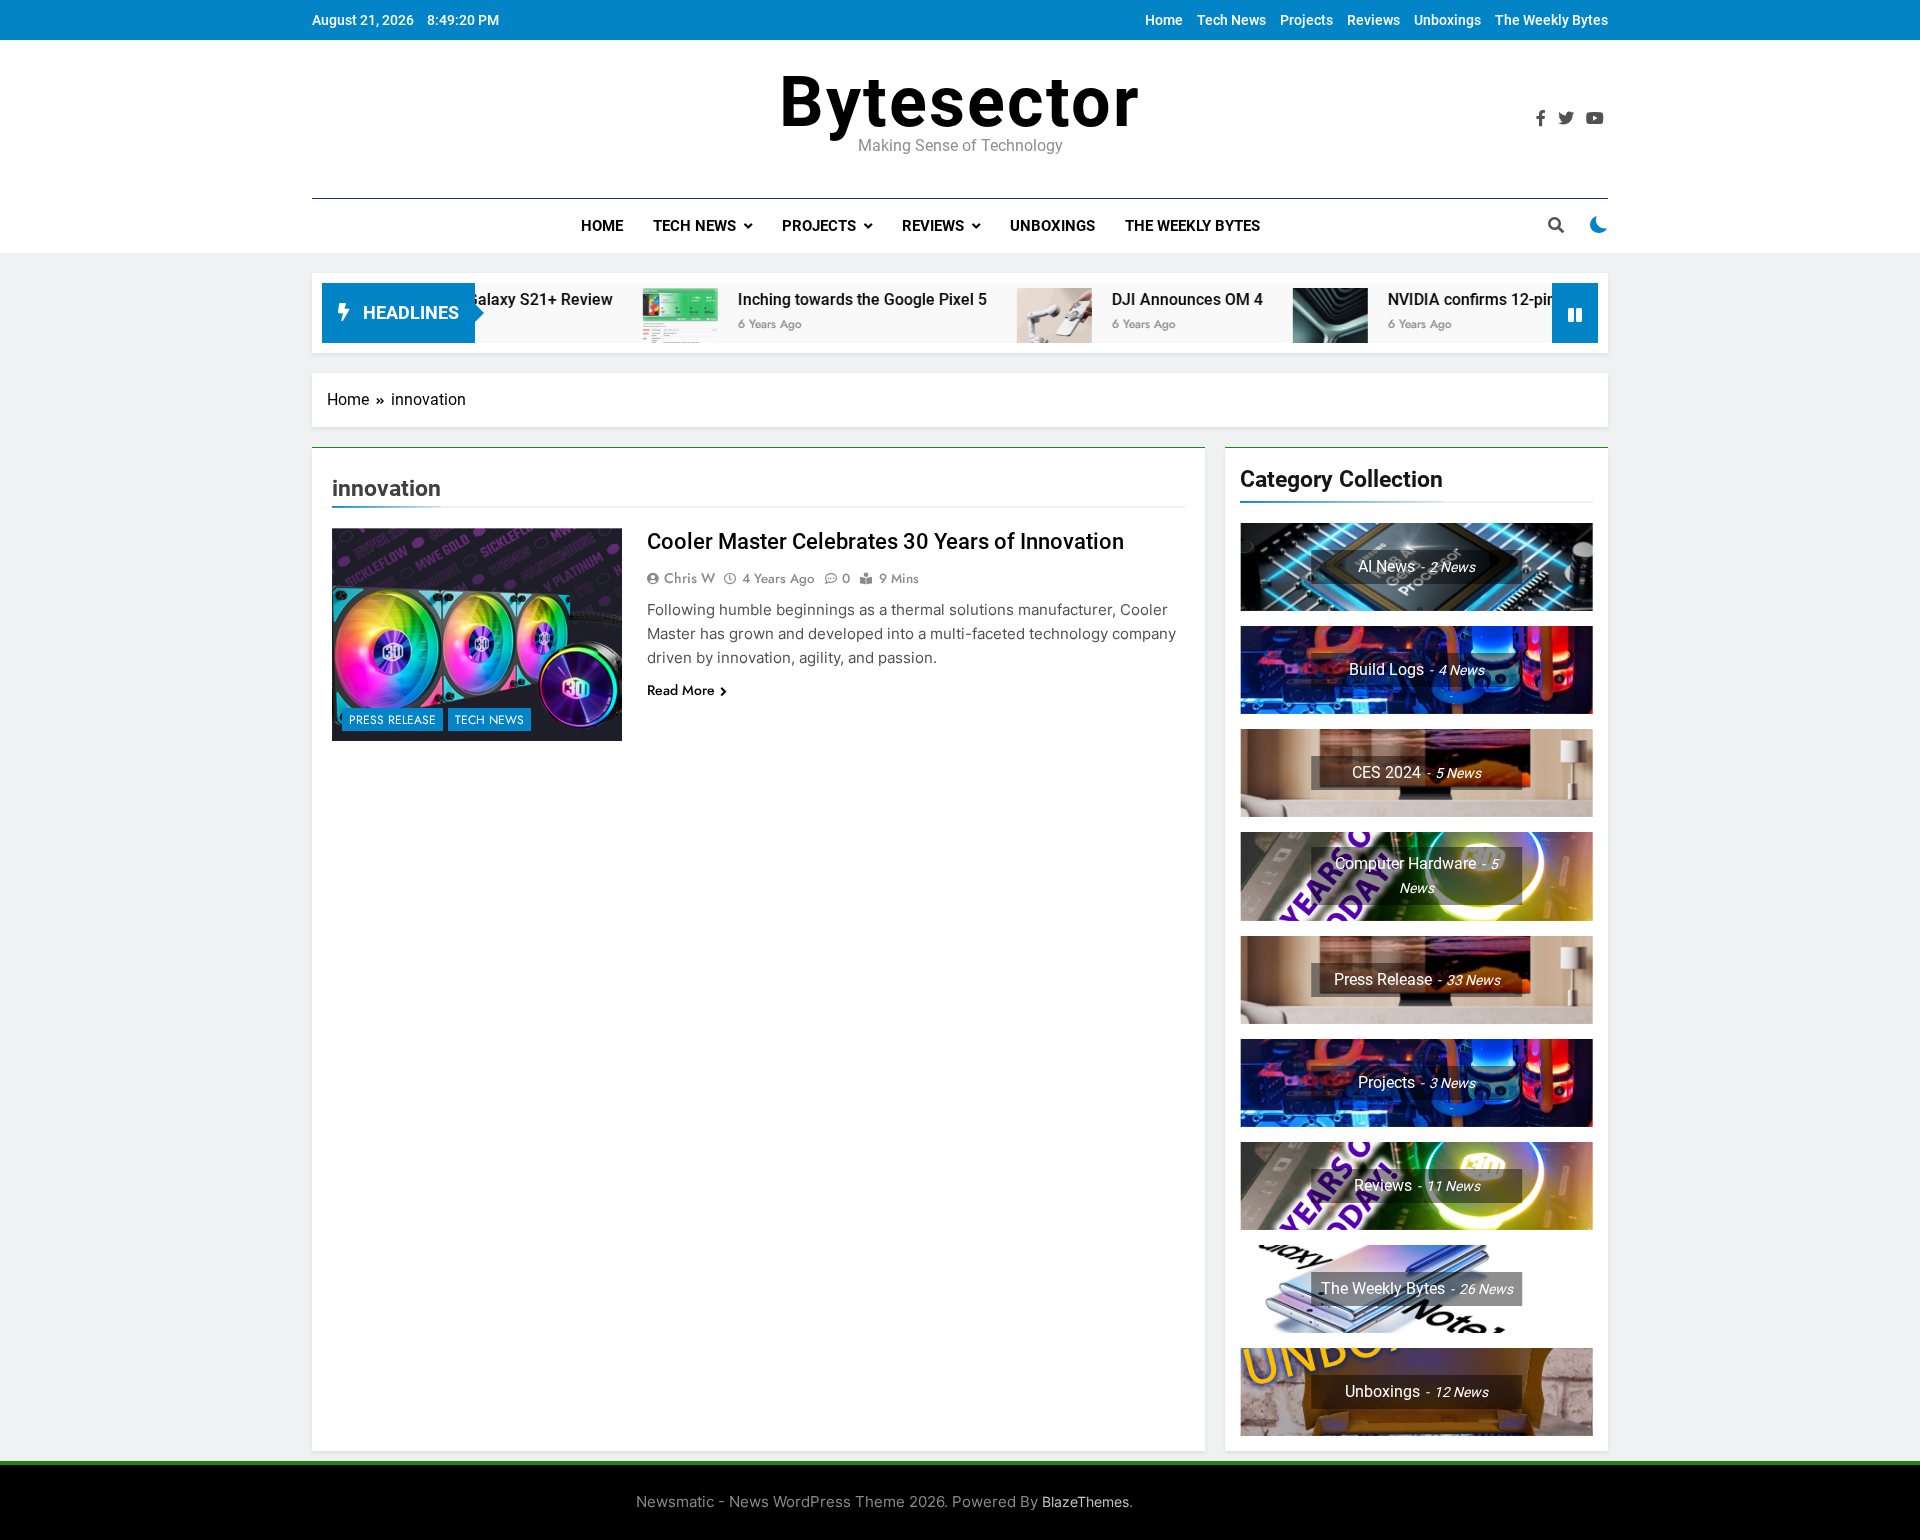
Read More (681, 690)
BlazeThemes (1085, 1501)
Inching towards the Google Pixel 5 (789, 299)
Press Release (392, 720)
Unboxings (1447, 20)
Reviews (1373, 20)
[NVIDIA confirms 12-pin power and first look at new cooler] (1257, 325)
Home (1164, 20)
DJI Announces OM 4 (1114, 299)
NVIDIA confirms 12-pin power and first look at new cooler (1522, 299)
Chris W (689, 578)
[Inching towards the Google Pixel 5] (607, 325)
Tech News (1231, 20)
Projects (1306, 20)
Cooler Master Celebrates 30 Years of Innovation (885, 541)
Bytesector (960, 102)
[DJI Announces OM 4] (981, 325)
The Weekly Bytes (1551, 20)
